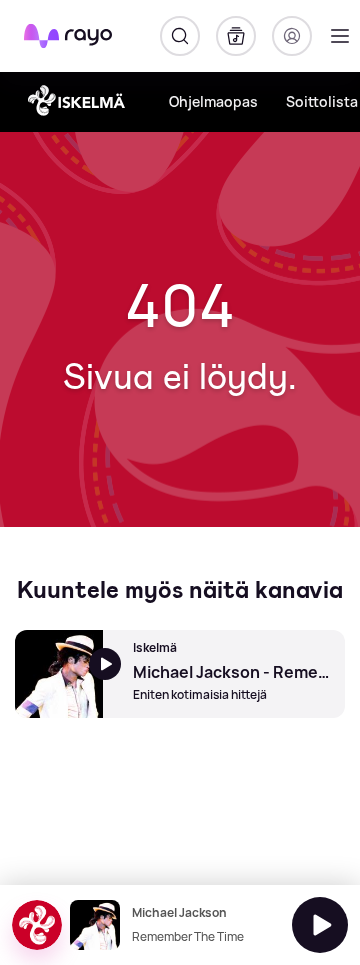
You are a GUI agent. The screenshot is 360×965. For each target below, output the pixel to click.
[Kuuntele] (320, 925)
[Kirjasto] (236, 36)
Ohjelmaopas (213, 101)
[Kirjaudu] (292, 36)
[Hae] (180, 36)
